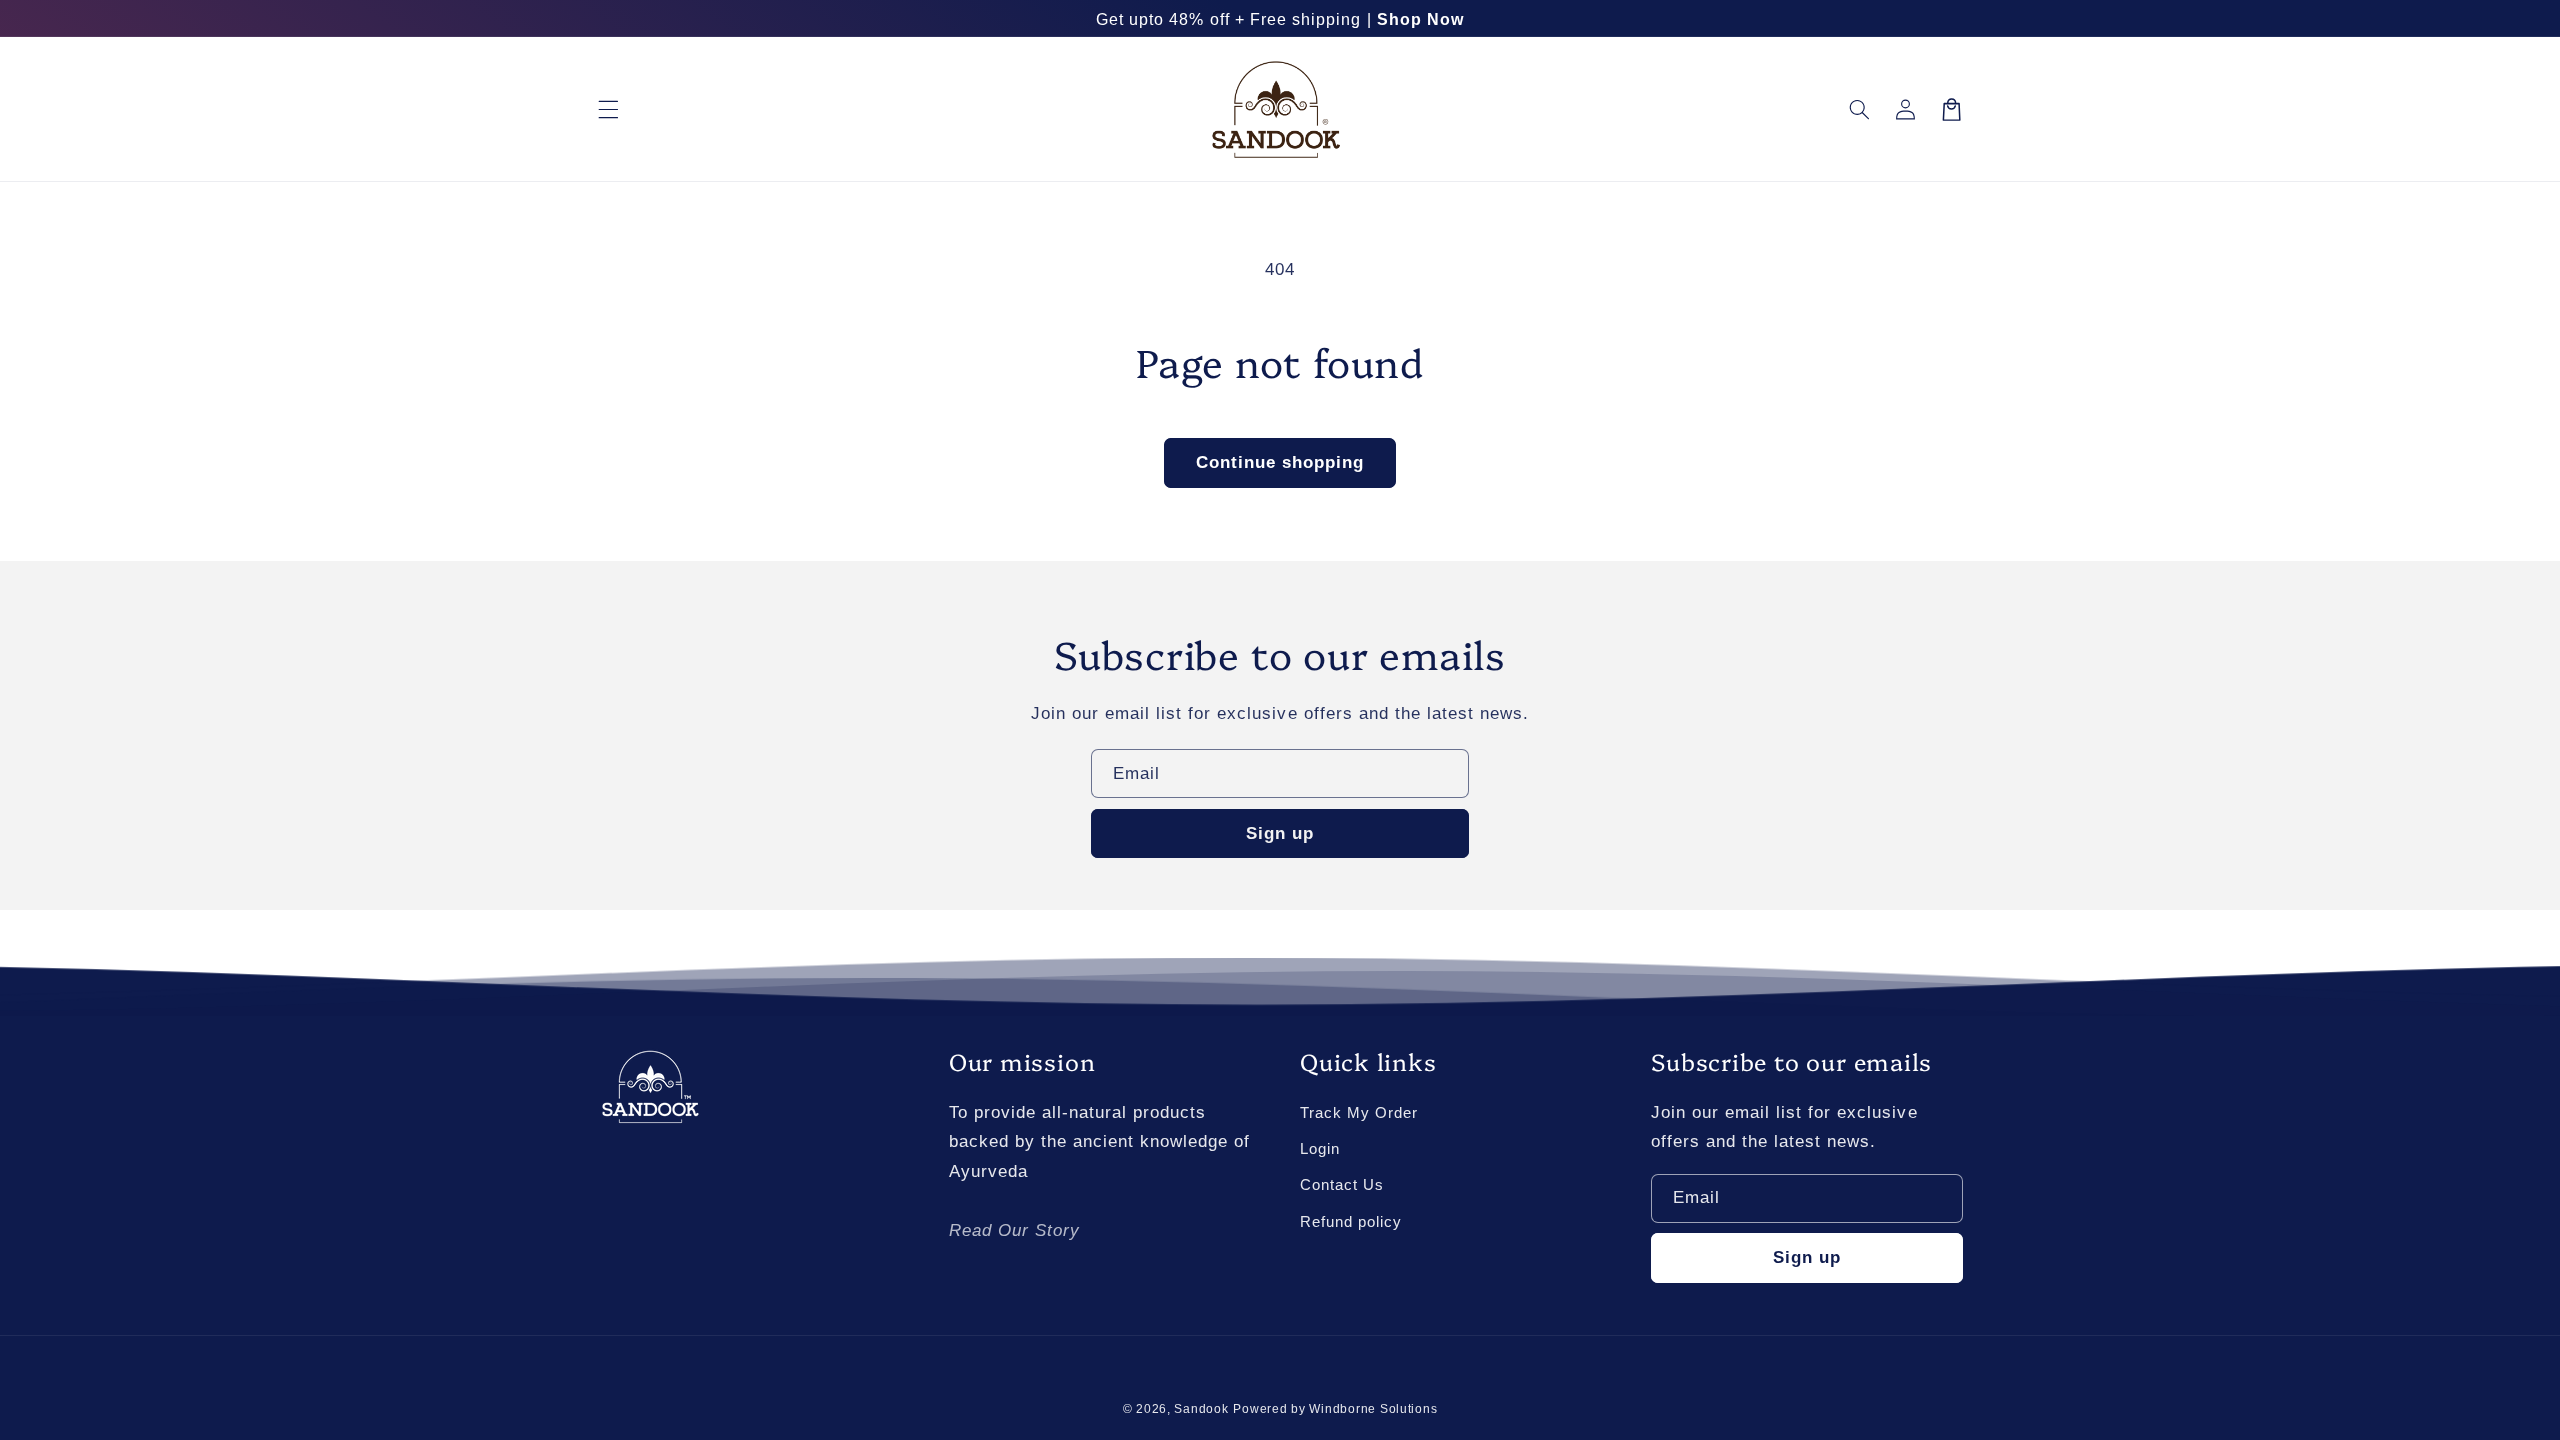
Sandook (1201, 1409)
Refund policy (1351, 1222)
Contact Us (1342, 1185)
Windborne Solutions (1373, 1409)
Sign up (1280, 833)
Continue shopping (1280, 462)
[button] (608, 109)
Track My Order (1359, 1113)
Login (1320, 1149)
